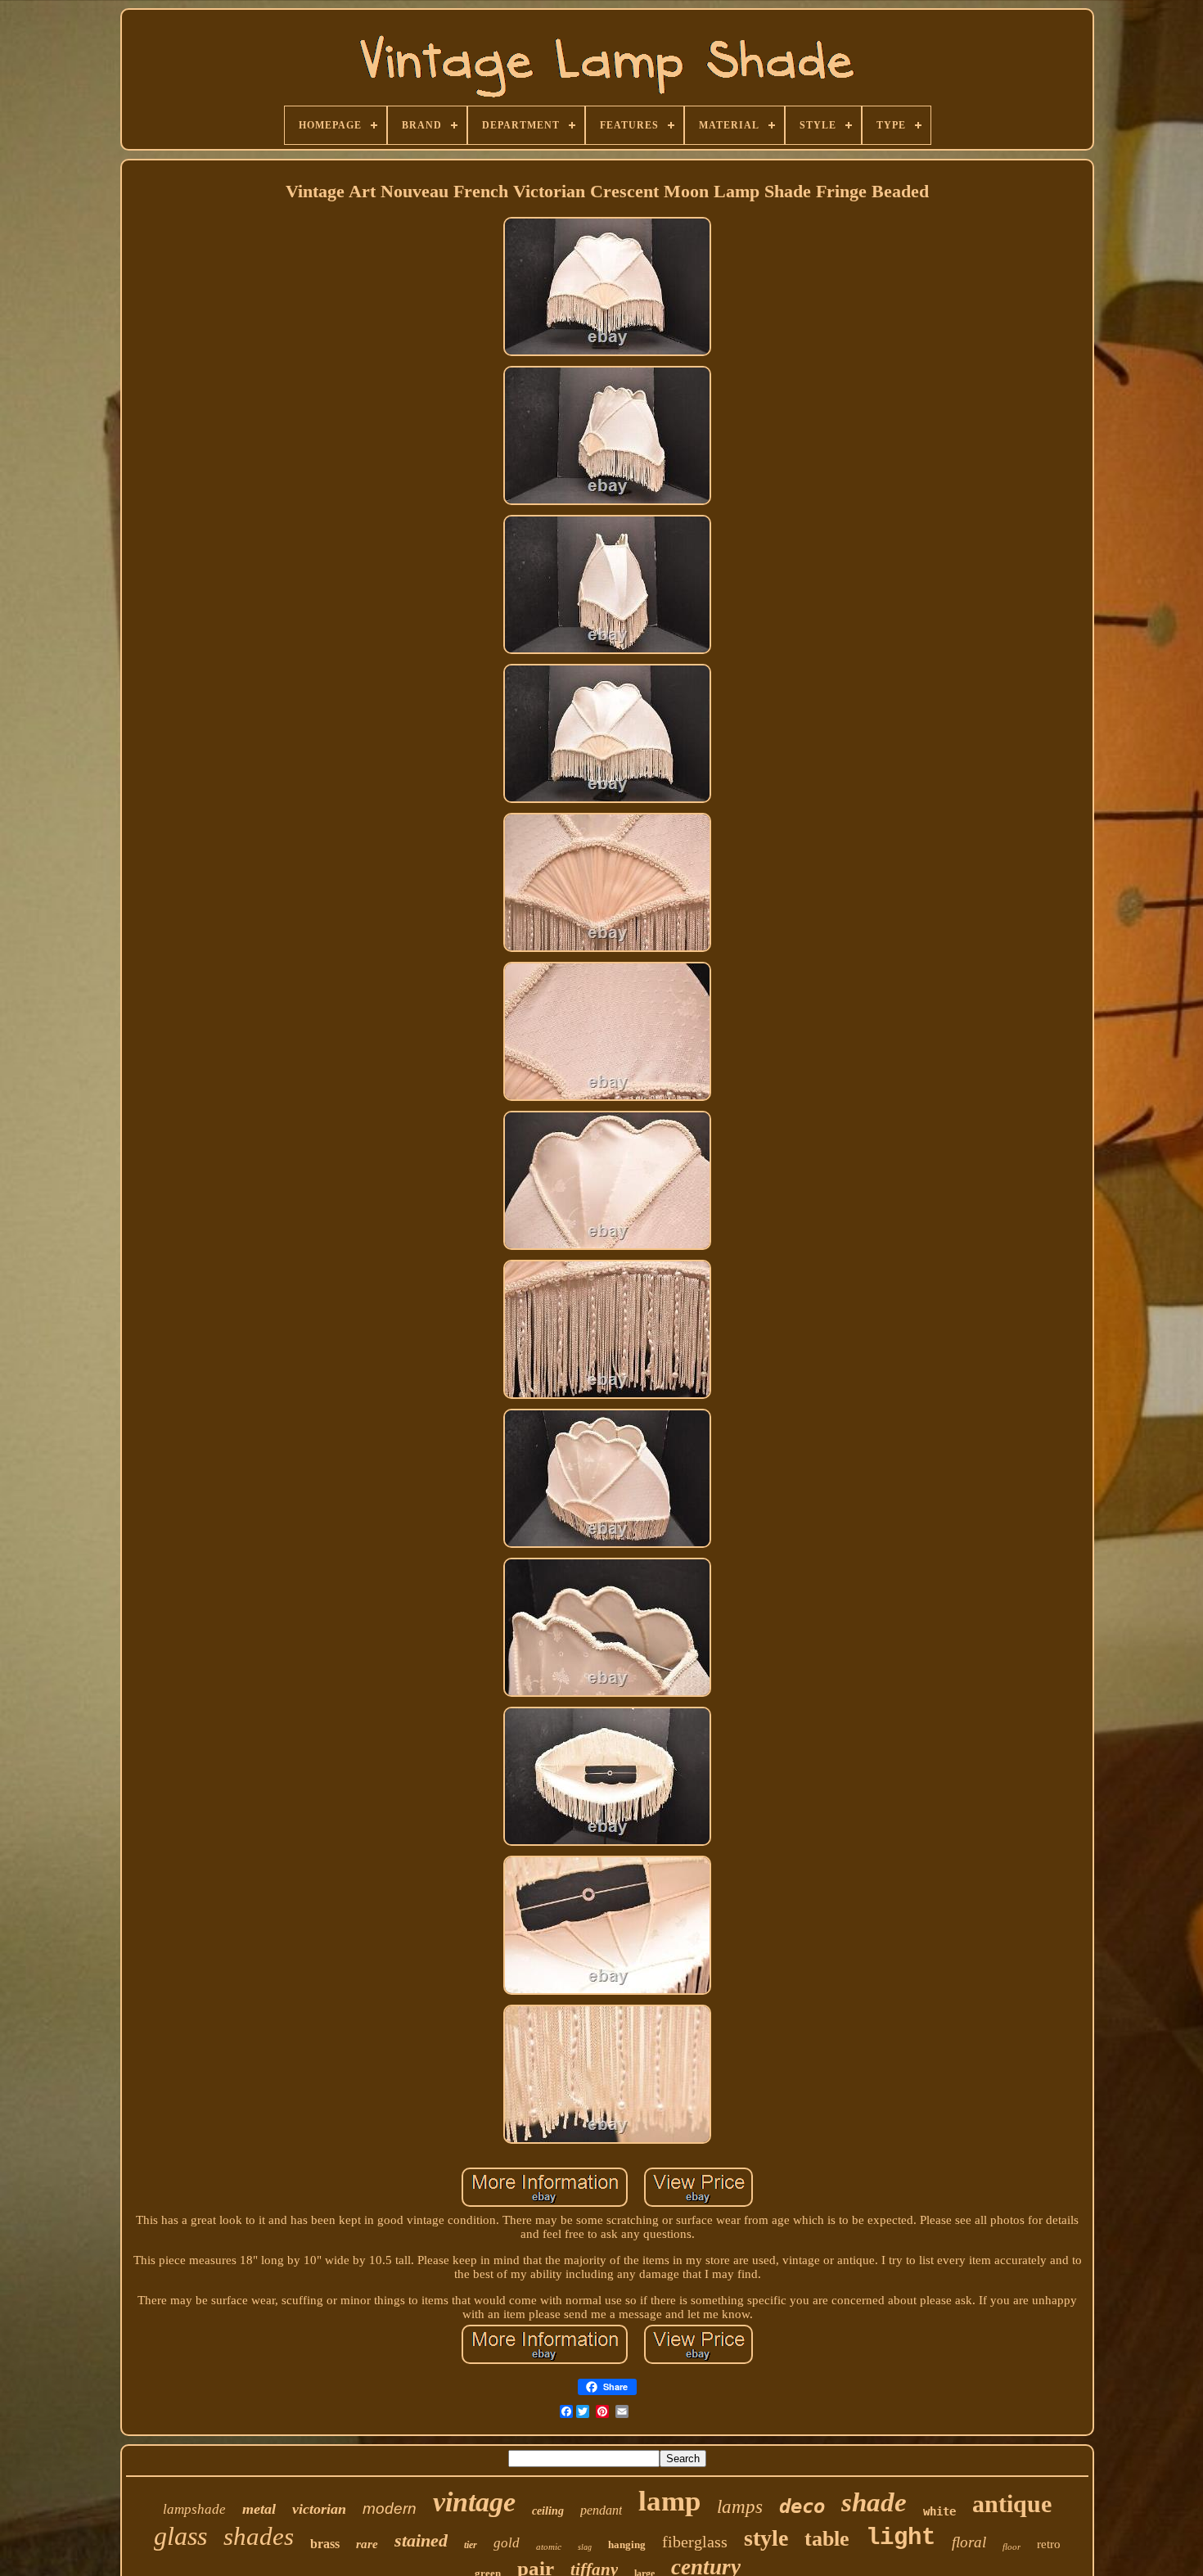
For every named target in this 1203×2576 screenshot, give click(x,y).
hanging (627, 2544)
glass (180, 2536)
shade (874, 2502)
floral (969, 2542)
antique (1012, 2504)
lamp (669, 2501)
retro (1049, 2544)
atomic (549, 2547)
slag (585, 2547)
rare (367, 2544)
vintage (474, 2502)
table (827, 2539)
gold (507, 2543)
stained (421, 2540)
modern (390, 2508)
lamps (740, 2507)
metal (259, 2509)
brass (325, 2544)
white (939, 2511)
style (766, 2538)
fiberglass (695, 2542)
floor (1012, 2547)
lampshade (194, 2509)
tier (471, 2545)
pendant (601, 2510)
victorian (319, 2509)
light (901, 2538)
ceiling (548, 2511)
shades (259, 2536)
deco (802, 2506)
